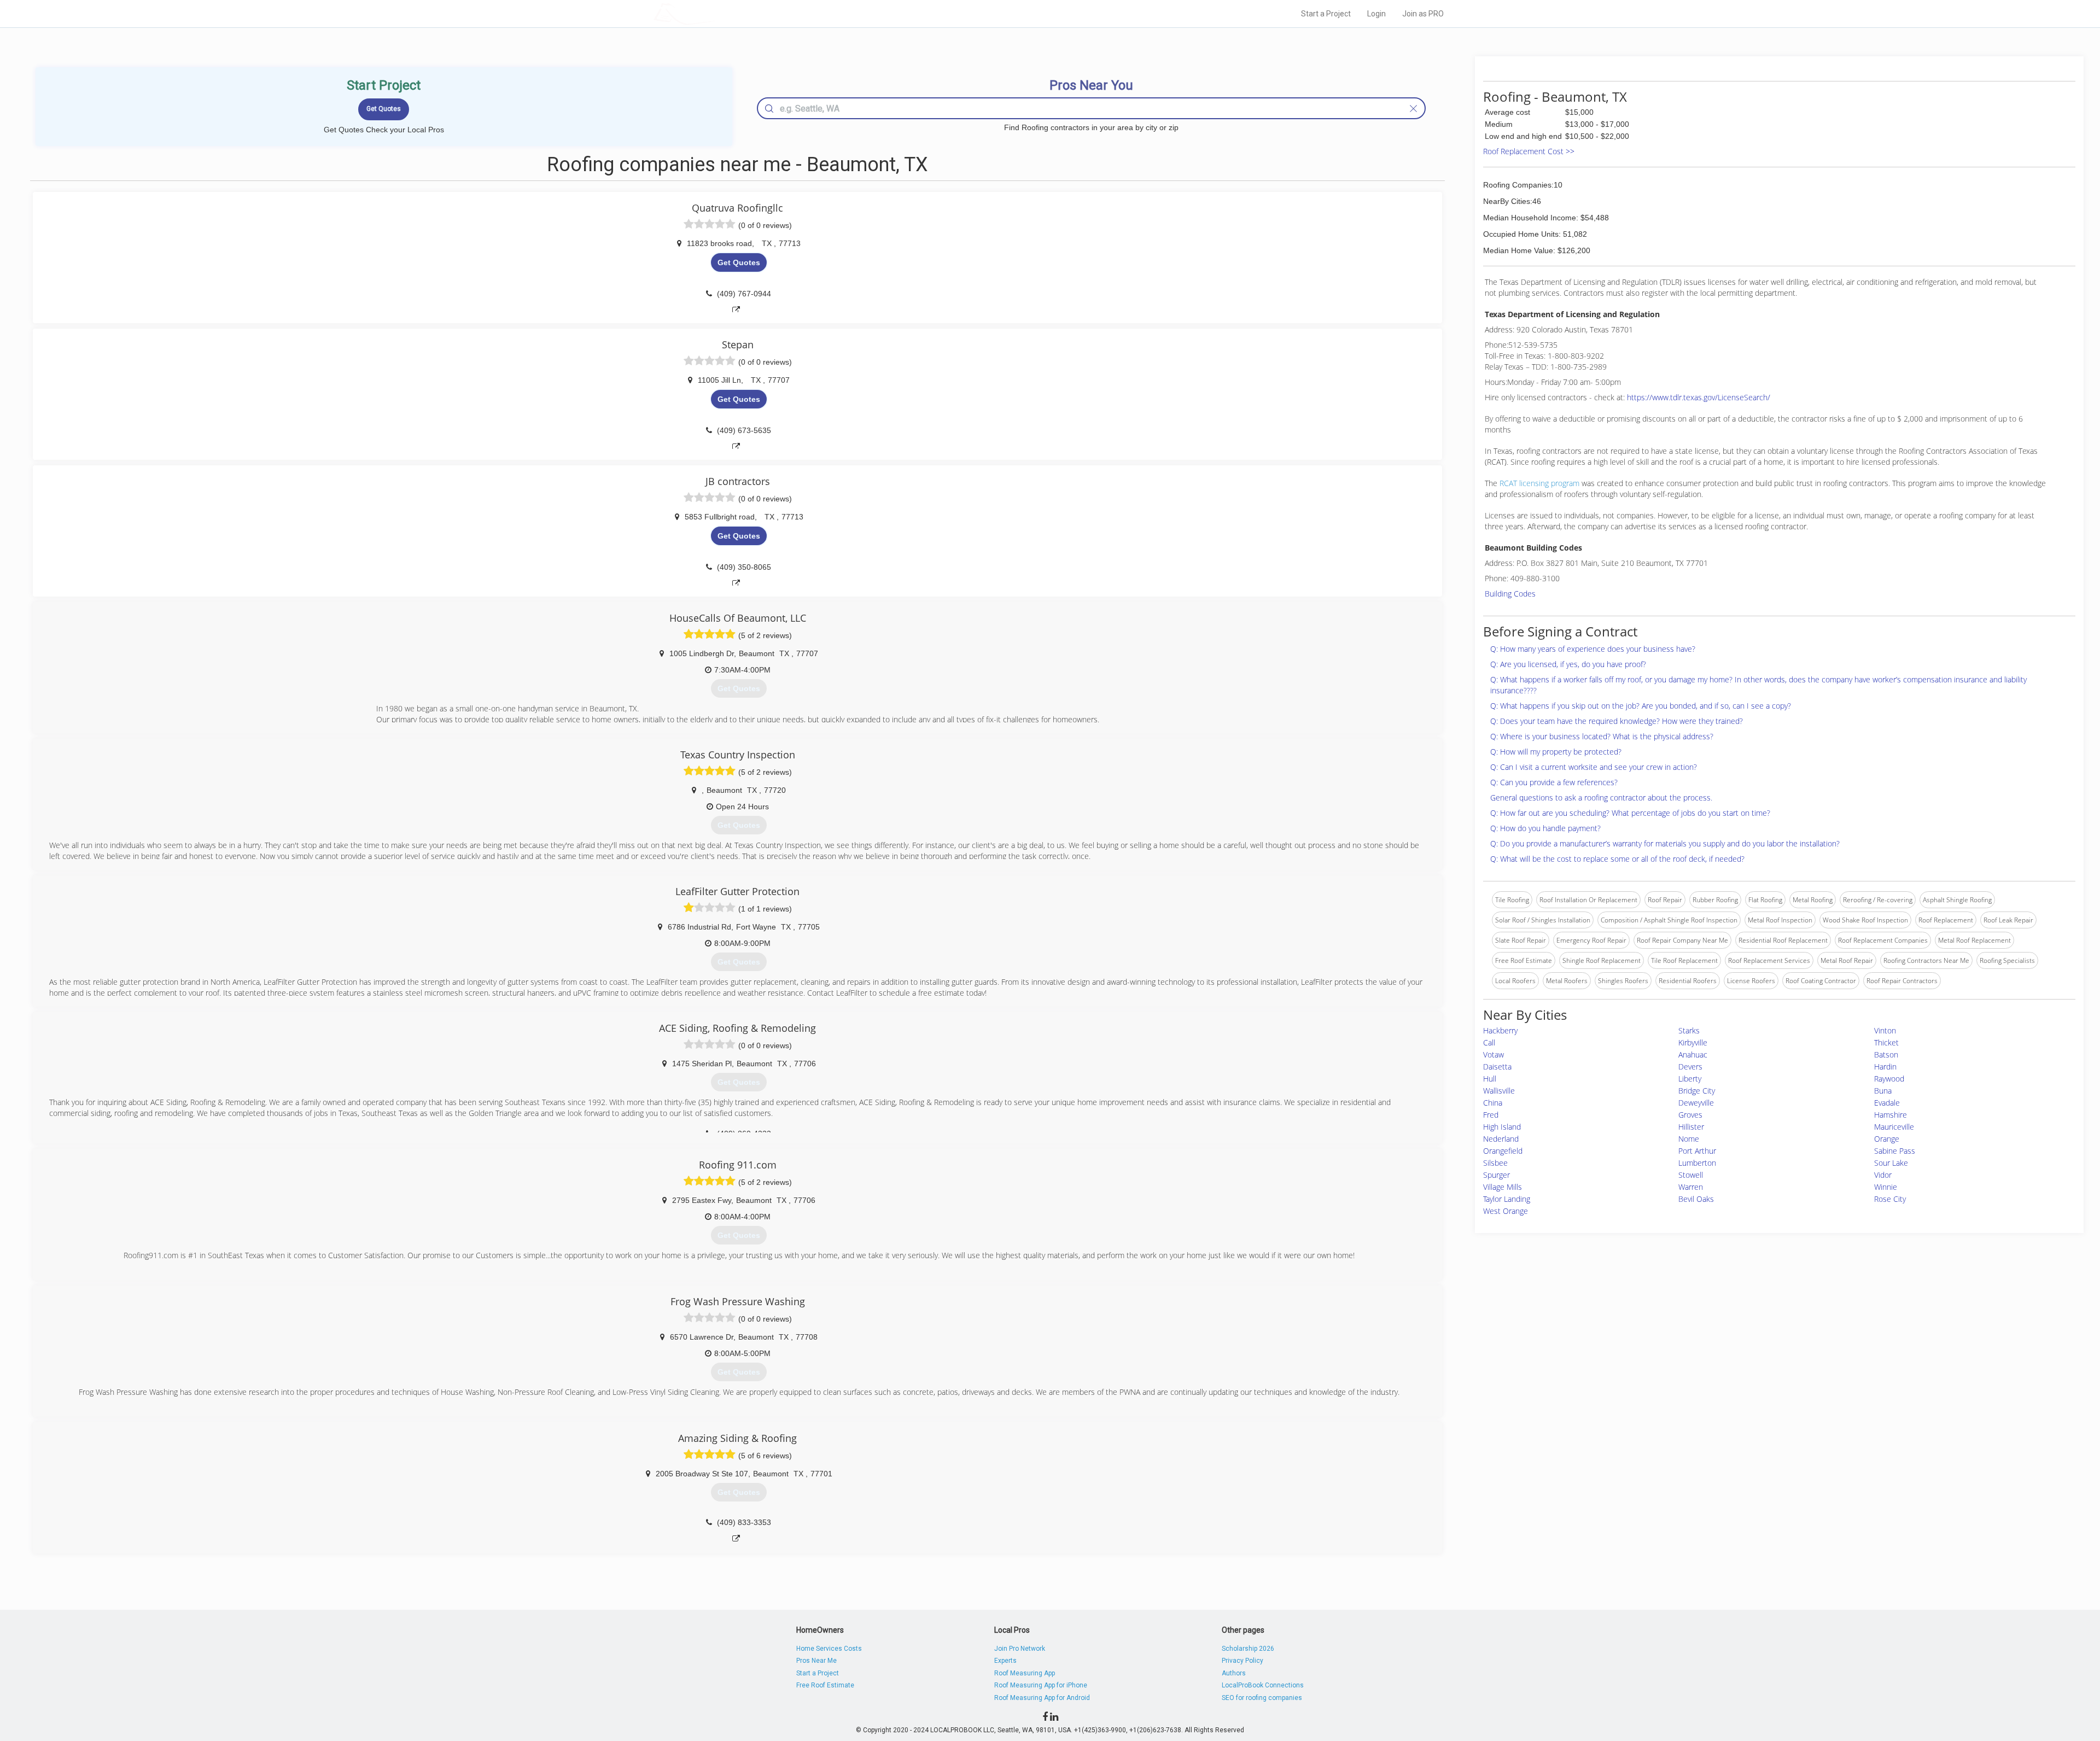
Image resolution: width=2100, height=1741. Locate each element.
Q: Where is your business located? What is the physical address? (1602, 736)
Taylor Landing (1507, 1199)
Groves (1690, 1115)
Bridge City (1697, 1091)
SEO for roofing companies (1262, 1698)
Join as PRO (1423, 14)
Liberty (1690, 1079)
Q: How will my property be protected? (1556, 752)
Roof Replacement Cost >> (1529, 151)
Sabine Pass (1895, 1151)
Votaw (1494, 1054)
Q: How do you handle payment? (1545, 828)
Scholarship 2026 (1248, 1649)
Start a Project (1326, 14)
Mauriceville (1894, 1127)
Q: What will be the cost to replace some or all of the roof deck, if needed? (1617, 859)
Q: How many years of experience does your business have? (1593, 649)
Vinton (1885, 1030)
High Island (1502, 1127)
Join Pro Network (1020, 1649)
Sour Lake (1891, 1163)
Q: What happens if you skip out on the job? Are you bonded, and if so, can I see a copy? (1641, 706)
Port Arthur (1697, 1151)
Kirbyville (1693, 1042)
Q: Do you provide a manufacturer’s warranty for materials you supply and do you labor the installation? (1665, 843)
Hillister (1691, 1127)
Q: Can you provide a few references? (1554, 782)
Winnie (1886, 1187)
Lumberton (1697, 1163)
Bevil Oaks (1696, 1199)
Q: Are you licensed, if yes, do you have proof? (1568, 664)
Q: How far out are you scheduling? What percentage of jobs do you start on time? (1630, 813)
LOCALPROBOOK (717, 13)
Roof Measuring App (1025, 1673)
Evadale (1887, 1103)
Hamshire (1891, 1115)
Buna (1883, 1091)
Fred (1491, 1115)
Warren (1691, 1187)
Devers (1690, 1067)
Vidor (1883, 1175)
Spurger (1497, 1175)
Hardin (1885, 1067)
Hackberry (1500, 1030)
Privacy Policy (1242, 1661)
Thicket (1886, 1042)
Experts (1005, 1661)
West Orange (1506, 1211)
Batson (1886, 1054)
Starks (1689, 1030)
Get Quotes (739, 262)
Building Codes (1510, 594)
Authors (1234, 1673)
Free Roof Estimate (825, 1685)
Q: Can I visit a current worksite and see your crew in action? (1594, 767)
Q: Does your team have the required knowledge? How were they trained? (1617, 721)
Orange (1887, 1139)
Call (1489, 1042)
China (1493, 1103)
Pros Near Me (816, 1661)
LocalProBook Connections (1263, 1685)
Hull (1490, 1079)
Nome (1689, 1139)
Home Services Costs (829, 1649)
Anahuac (1693, 1054)
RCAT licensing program (1539, 483)
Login (1376, 14)
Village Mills (1503, 1187)
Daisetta (1497, 1067)
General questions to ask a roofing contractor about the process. (1601, 798)
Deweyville (1696, 1103)
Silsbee (1495, 1163)
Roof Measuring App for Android (1042, 1698)
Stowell (1691, 1175)
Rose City (1890, 1199)
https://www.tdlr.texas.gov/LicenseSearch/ (1699, 397)
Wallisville (1499, 1091)
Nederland (1501, 1139)
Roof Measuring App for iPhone (1041, 1685)
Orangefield (1503, 1151)
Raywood (1889, 1079)
